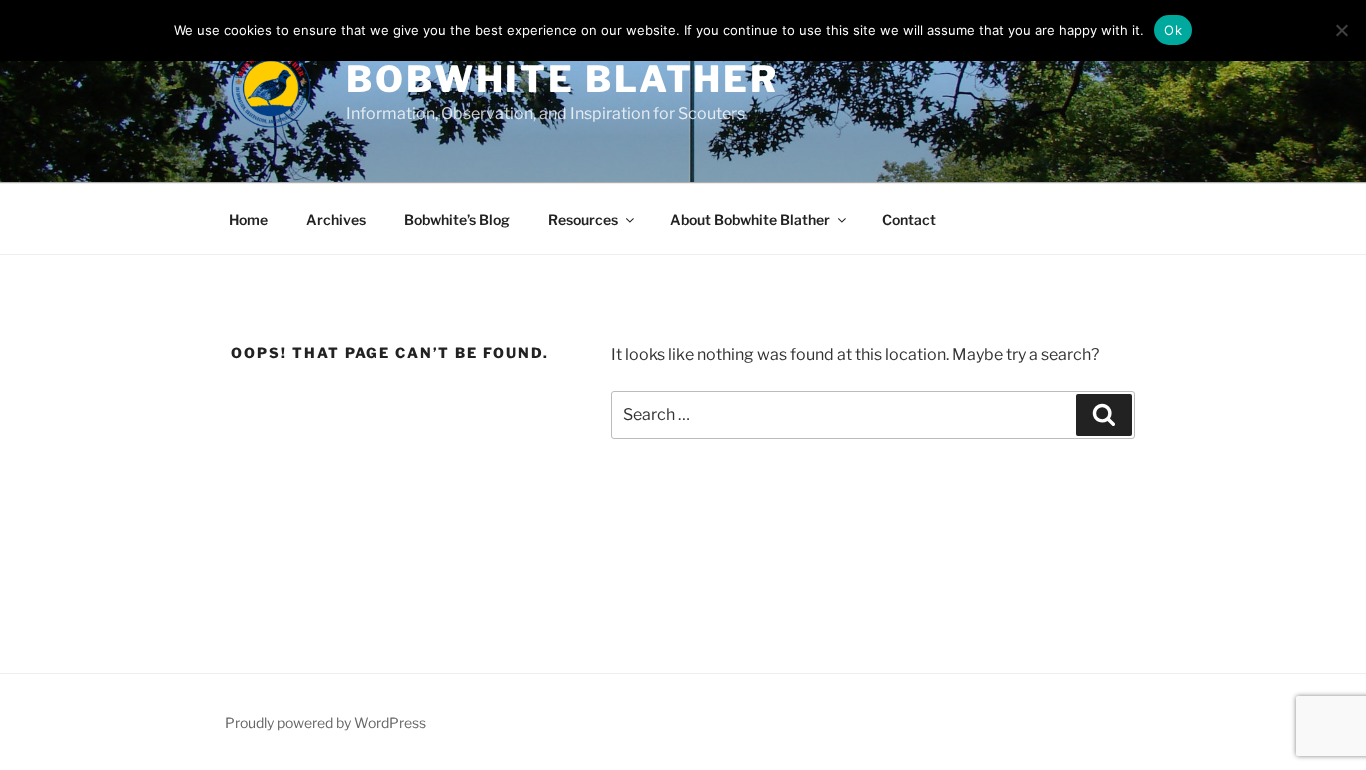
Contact (909, 219)
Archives (336, 219)
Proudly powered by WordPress (325, 722)
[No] (1341, 30)
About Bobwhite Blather (750, 219)
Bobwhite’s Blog (457, 219)
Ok (1173, 30)
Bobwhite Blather (562, 79)
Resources (583, 219)
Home (248, 219)
